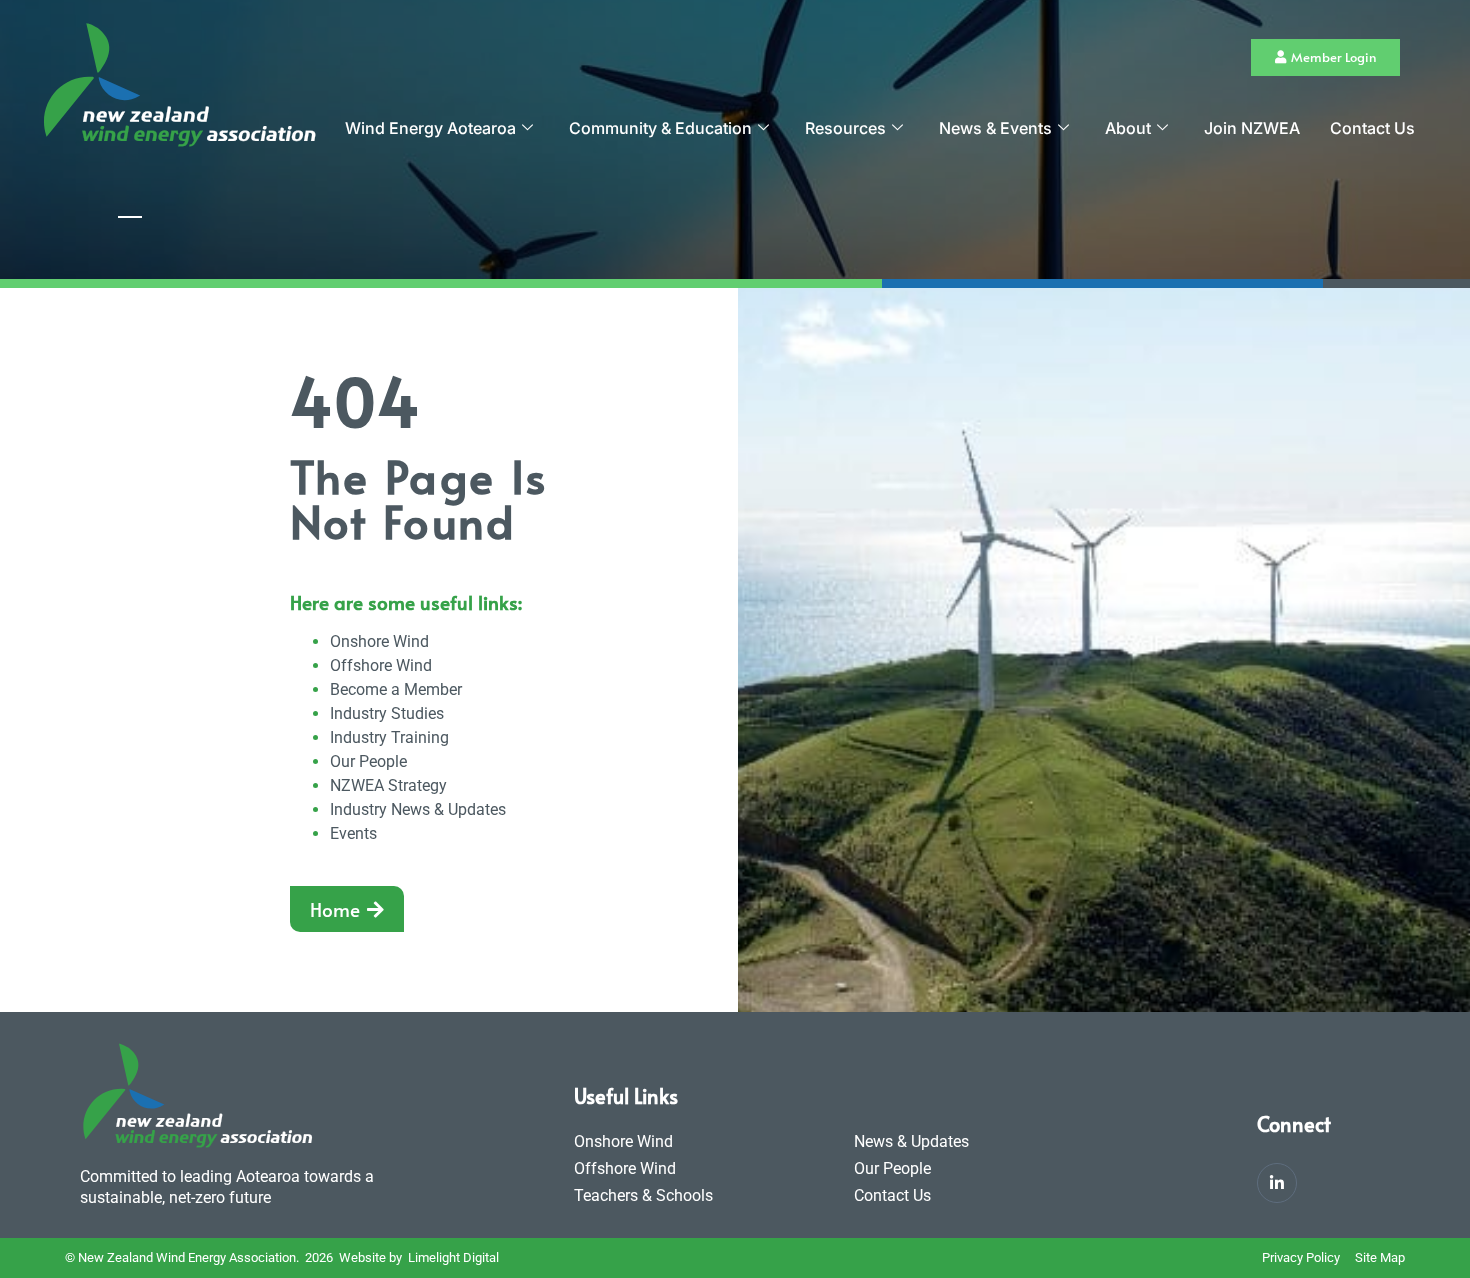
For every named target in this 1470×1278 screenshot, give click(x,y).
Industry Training (389, 737)
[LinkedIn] (1277, 1183)
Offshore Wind (381, 665)
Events (353, 833)
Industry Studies (387, 713)
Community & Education (660, 128)
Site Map (1380, 1257)
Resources (845, 128)
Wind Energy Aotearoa (430, 128)
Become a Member (396, 689)
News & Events (995, 128)
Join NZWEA (1252, 128)
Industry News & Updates (418, 809)
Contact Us (1372, 128)
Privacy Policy (1301, 1257)
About (1128, 128)
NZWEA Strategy (388, 785)
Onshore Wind (379, 641)
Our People (368, 761)
